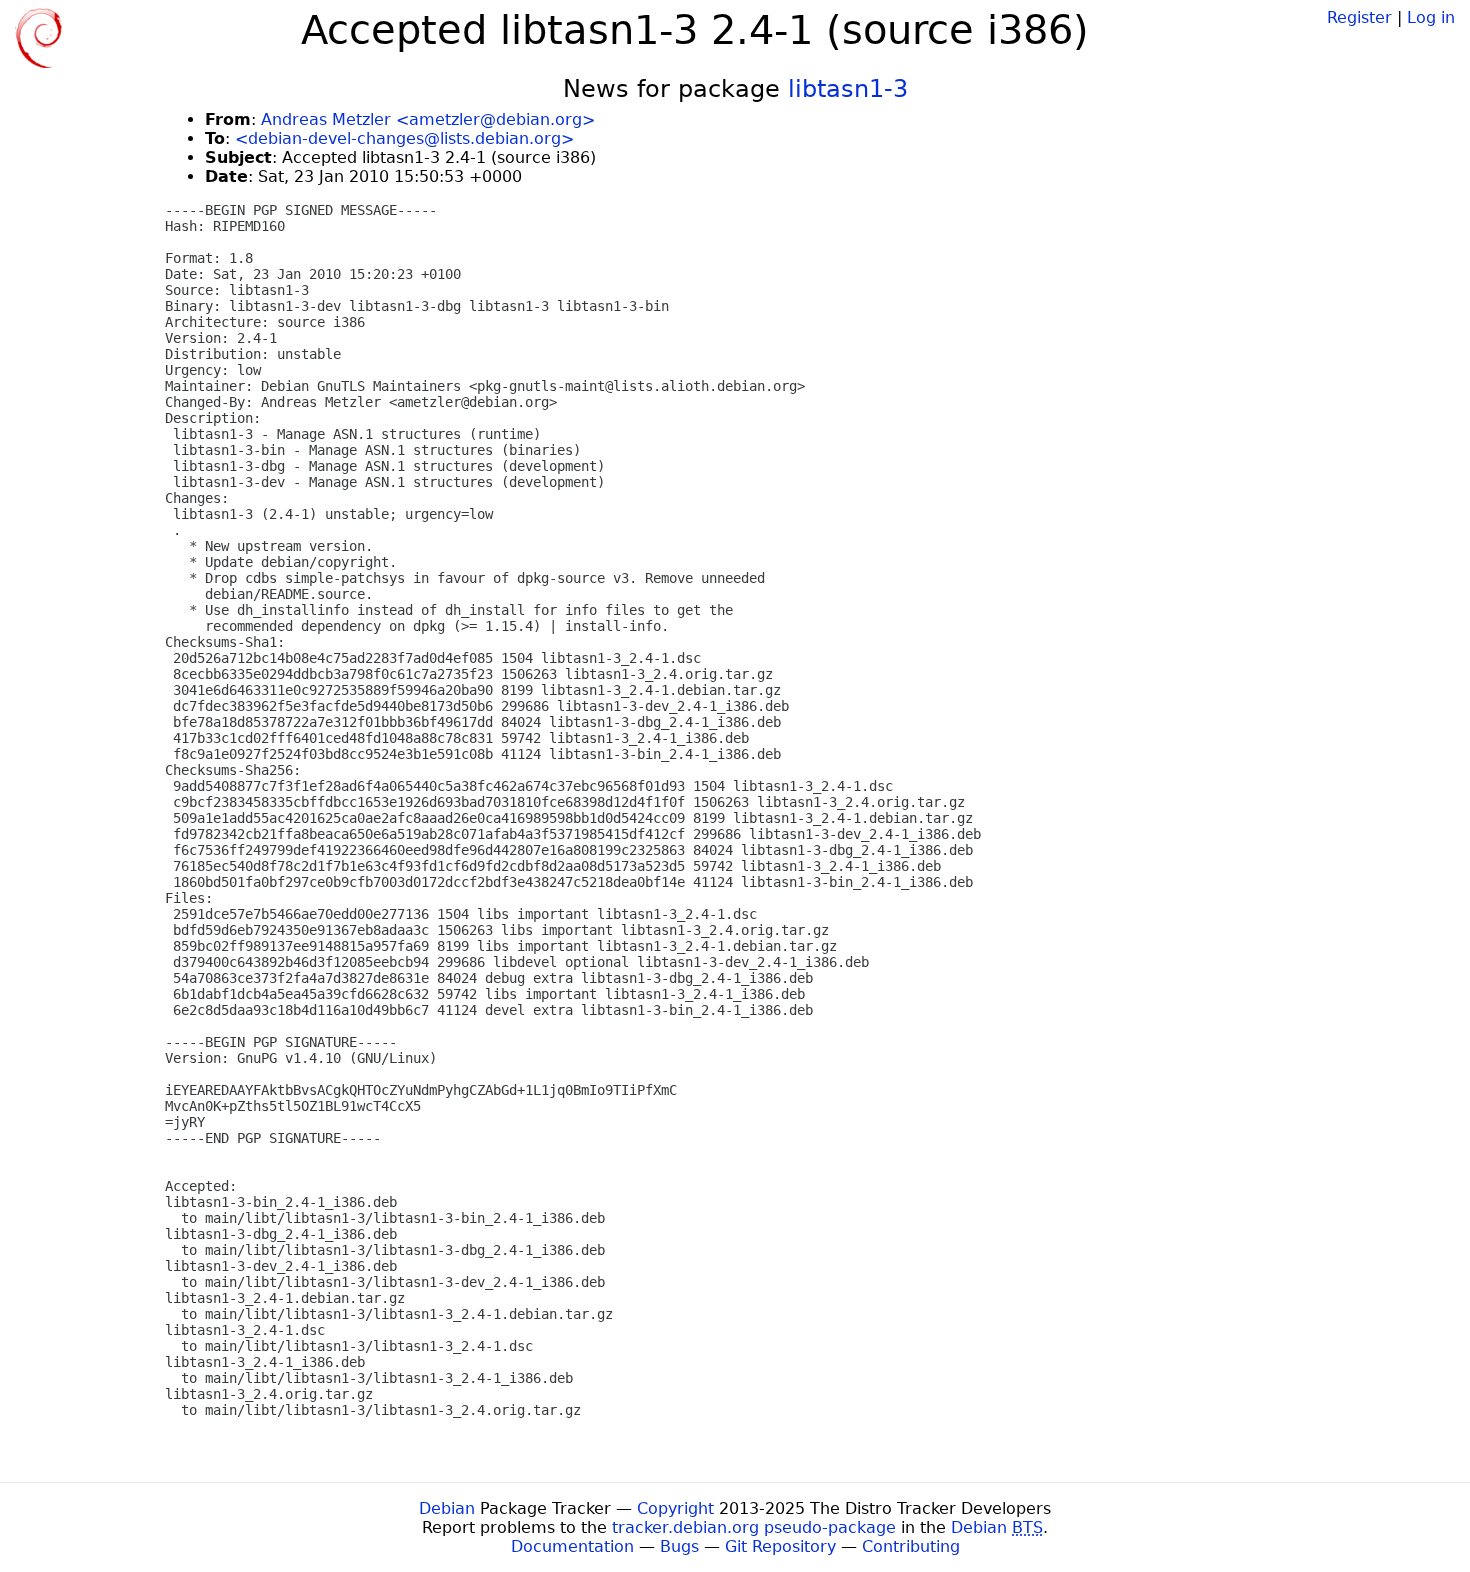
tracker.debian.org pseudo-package (754, 1527)
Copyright (675, 1508)
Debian (447, 1508)
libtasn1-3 (848, 89)
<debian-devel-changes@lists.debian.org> (404, 138)
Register (1359, 17)
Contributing (911, 1546)
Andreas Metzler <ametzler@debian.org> (428, 119)
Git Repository (780, 1546)
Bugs (679, 1546)
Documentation (572, 1546)
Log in (1431, 17)
